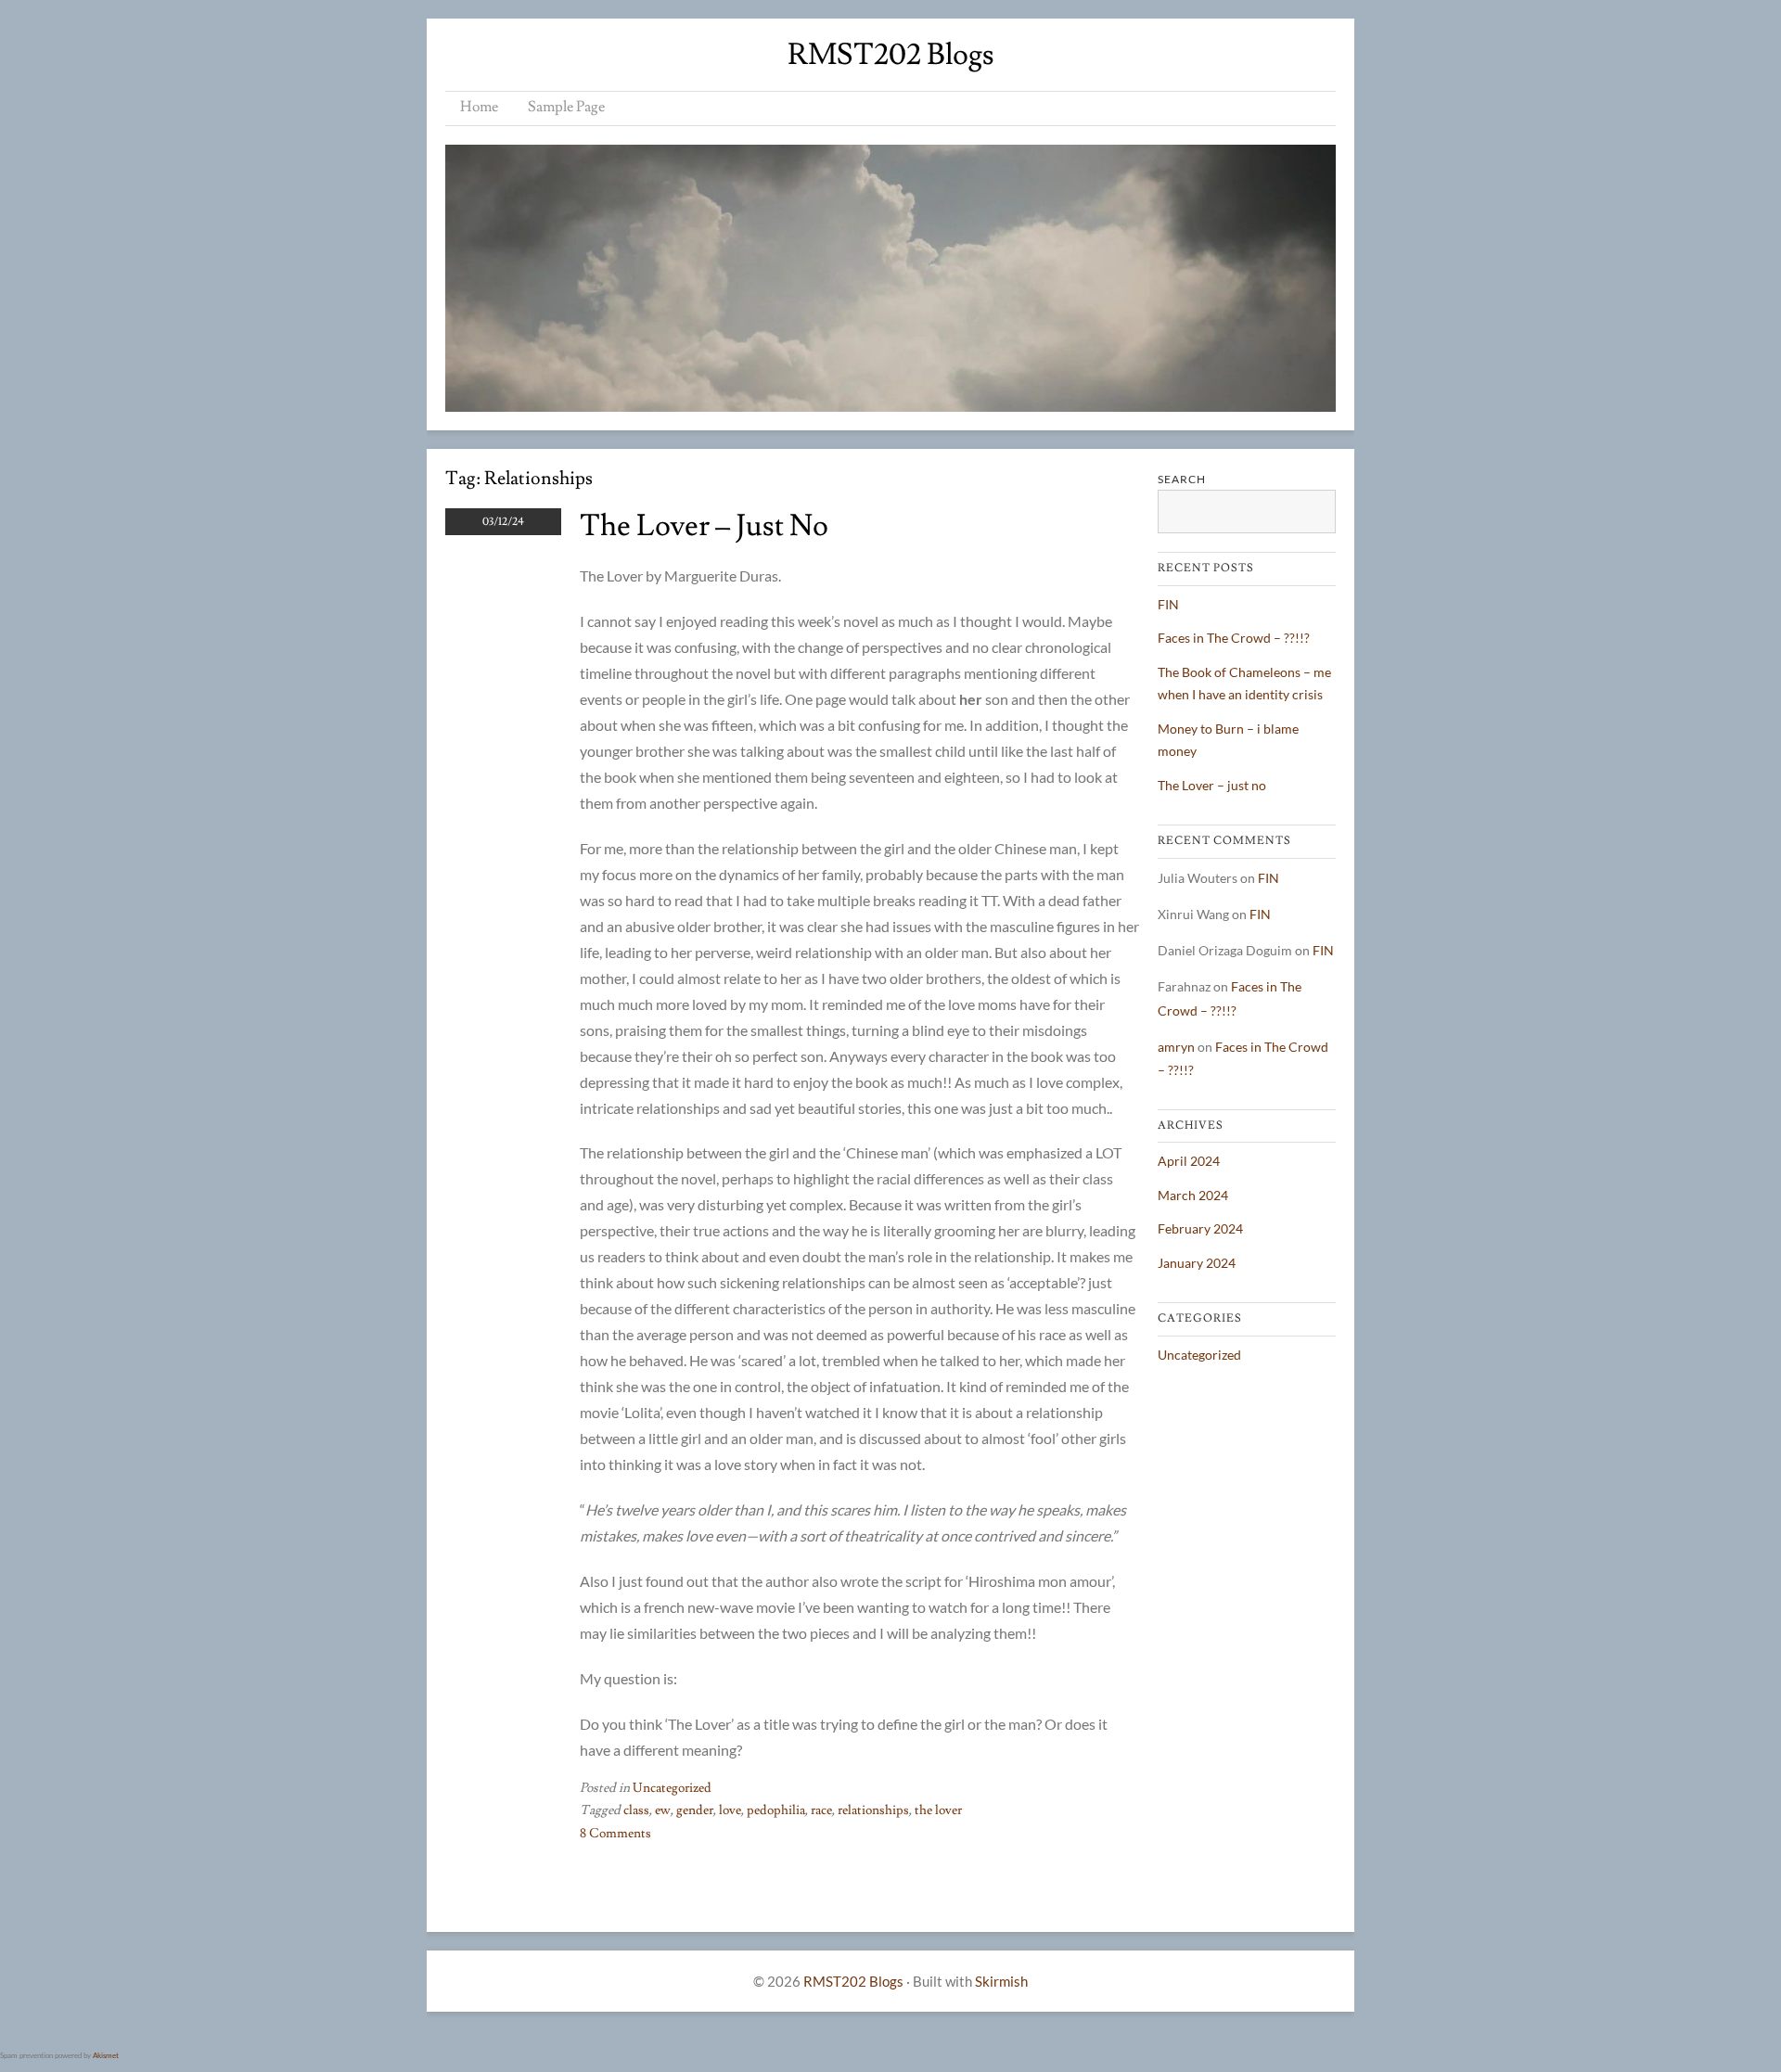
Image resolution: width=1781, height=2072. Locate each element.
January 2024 (1197, 1263)
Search (1182, 479)
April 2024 (1189, 1161)
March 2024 (1193, 1195)
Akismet (106, 2055)
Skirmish (1001, 1981)
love (730, 1810)
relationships (873, 1810)
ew (663, 1810)
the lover (938, 1810)
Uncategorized (672, 1788)
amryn (1176, 1047)
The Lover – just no (704, 526)
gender (695, 1810)
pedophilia (776, 1810)
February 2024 (1200, 1228)
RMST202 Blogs (891, 55)
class (636, 1810)
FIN (1168, 604)
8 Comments (615, 1834)
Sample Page (566, 107)
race (821, 1810)
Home (479, 107)
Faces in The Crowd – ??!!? (1234, 638)
